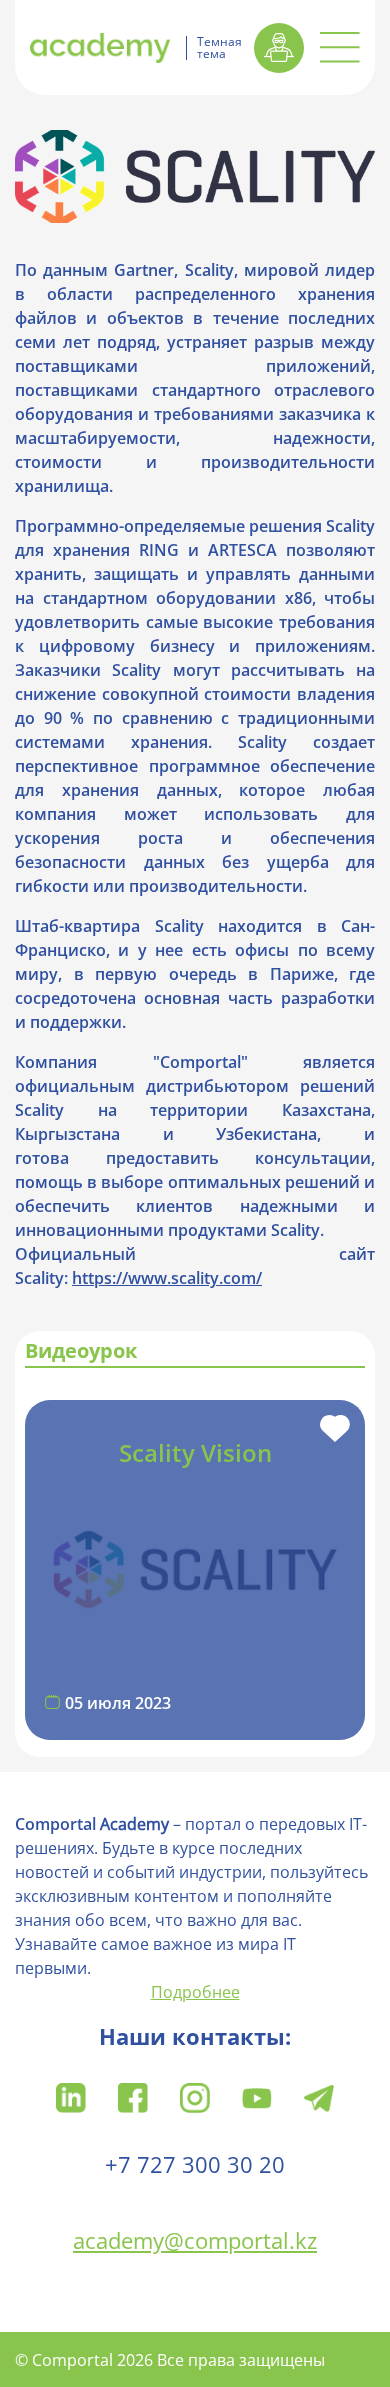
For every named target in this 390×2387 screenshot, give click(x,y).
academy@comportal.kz (195, 2240)
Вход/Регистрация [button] (279, 48)
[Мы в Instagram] (195, 2096)
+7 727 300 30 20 (195, 2164)
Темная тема (219, 48)
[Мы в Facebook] (133, 2096)
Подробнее (195, 1992)
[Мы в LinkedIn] (71, 2096)
